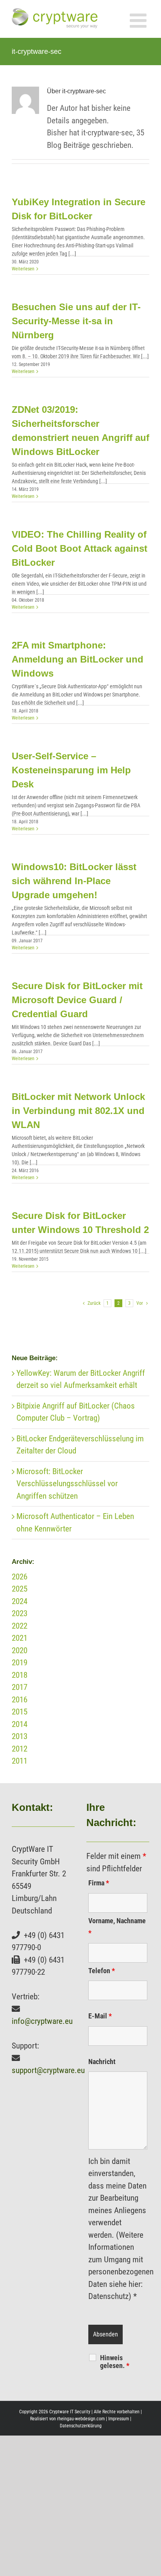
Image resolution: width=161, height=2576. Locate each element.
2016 (20, 1700)
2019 (20, 1663)
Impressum (119, 2419)
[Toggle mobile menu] (140, 20)
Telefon (102, 1971)
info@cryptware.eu (42, 2021)
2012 (20, 1749)
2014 (20, 1724)
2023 (20, 1613)
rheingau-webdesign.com (81, 2419)
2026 (20, 1577)
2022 (20, 1626)
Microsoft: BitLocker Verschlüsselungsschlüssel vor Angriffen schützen (67, 1484)
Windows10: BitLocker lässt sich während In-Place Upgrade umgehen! (74, 881)
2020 (20, 1650)
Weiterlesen (23, 269)
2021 (20, 1638)
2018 (20, 1675)
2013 (20, 1736)
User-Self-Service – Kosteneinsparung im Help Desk (71, 770)
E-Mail (100, 2016)
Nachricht (102, 2062)
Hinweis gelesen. (115, 2362)
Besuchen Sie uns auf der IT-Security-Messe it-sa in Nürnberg (76, 321)
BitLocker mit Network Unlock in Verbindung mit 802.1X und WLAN (78, 1111)
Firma (99, 1883)
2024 (20, 1601)
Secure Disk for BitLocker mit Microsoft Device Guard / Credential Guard (77, 1000)
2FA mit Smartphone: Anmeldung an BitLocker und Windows (78, 659)
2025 (20, 1589)
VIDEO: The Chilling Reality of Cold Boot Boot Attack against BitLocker (80, 548)
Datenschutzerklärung (81, 2426)
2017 (20, 1687)
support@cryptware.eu (48, 2070)
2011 (20, 1761)
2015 (20, 1712)
